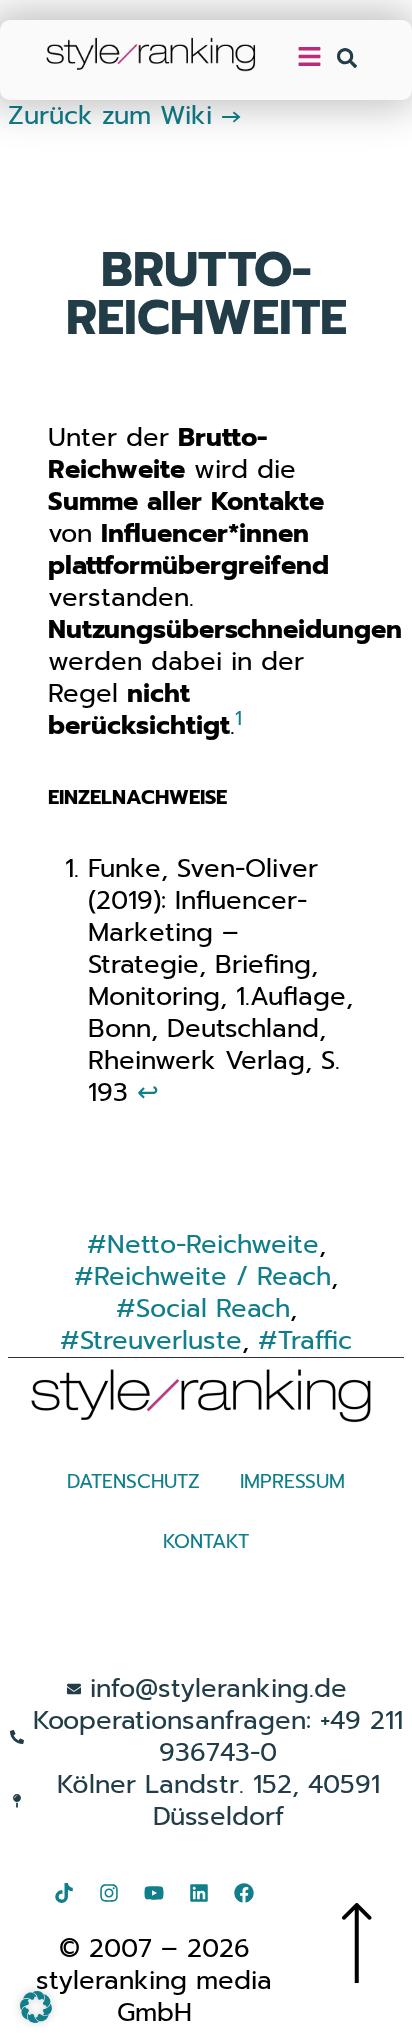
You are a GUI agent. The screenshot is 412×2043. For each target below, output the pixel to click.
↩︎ (148, 1092)
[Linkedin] (199, 1893)
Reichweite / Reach (212, 1276)
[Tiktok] (64, 1893)
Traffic (315, 1340)
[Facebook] (244, 1893)
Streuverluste (161, 1340)
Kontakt (206, 1541)
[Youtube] (154, 1893)
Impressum (292, 1481)
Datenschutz (133, 1481)
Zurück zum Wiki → (125, 115)
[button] (36, 2007)
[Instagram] (109, 1893)
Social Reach (213, 1308)
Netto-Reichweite (213, 1244)
